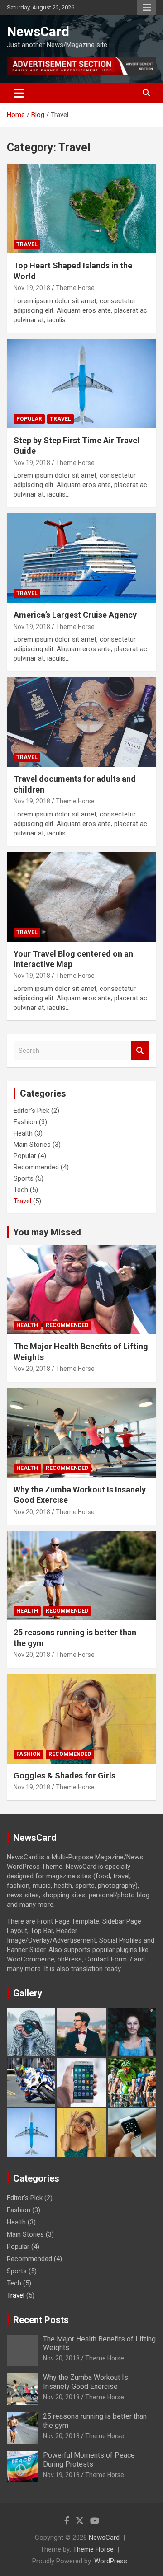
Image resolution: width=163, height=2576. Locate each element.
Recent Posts (41, 2320)
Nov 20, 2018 (32, 1369)
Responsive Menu (147, 8)
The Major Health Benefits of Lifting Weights (99, 2343)
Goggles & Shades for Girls (65, 1776)
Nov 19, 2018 (32, 288)
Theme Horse (75, 288)
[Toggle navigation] (19, 93)
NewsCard (38, 31)
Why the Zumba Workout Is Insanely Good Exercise (86, 2382)
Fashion (25, 1122)
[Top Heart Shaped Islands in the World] (81, 209)
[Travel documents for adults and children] (81, 722)
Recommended (36, 1167)
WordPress (111, 2561)
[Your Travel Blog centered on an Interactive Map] (81, 897)
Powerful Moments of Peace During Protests (89, 2459)
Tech (21, 1190)
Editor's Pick (31, 1111)
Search (140, 1051)
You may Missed (47, 1232)
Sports (24, 1178)
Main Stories (32, 1145)
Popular (29, 419)
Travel (27, 244)
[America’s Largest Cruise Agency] (81, 558)
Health (23, 1133)
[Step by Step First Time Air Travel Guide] (81, 383)
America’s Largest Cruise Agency (75, 615)
